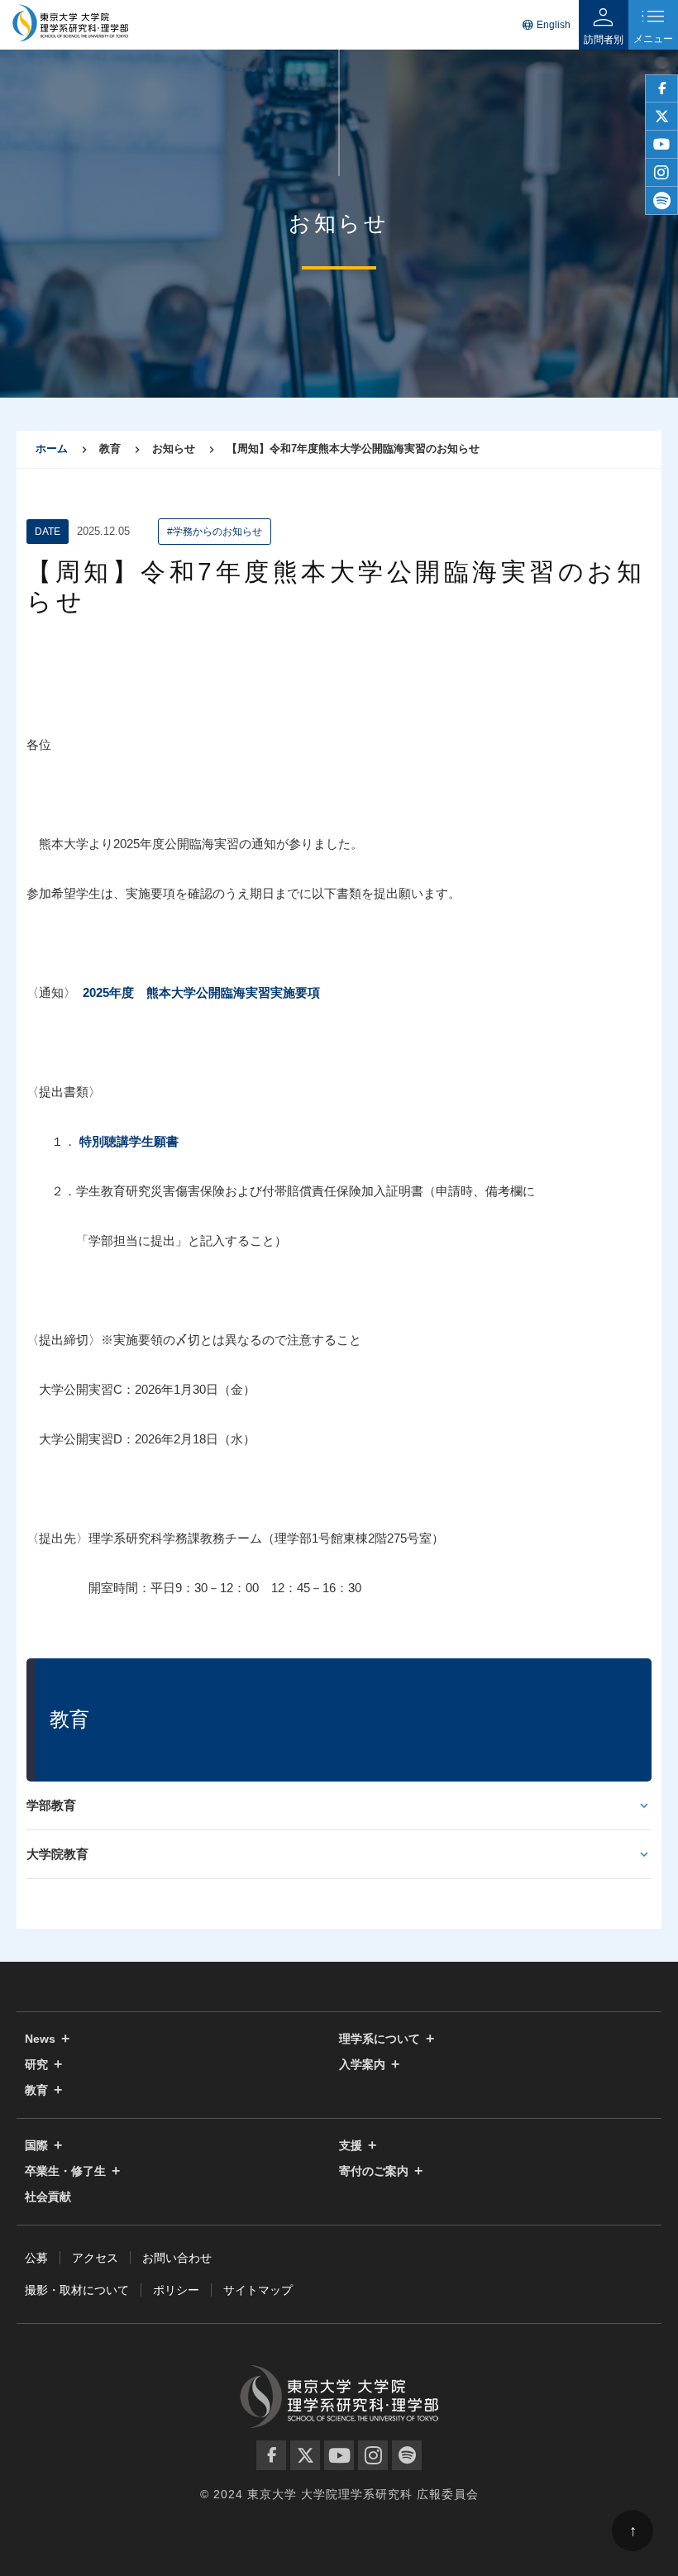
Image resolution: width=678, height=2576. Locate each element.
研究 (36, 2065)
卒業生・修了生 (65, 2171)
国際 (36, 2146)
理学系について (380, 2039)
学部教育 (51, 1805)
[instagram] (661, 173)
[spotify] (661, 201)
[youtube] (661, 145)
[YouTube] (339, 2455)
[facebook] (661, 88)
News (40, 2039)
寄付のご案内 (374, 2171)
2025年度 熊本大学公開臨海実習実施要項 (201, 992)
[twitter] (661, 117)
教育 (36, 2090)
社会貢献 (48, 2197)
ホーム (52, 448)
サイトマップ (258, 2290)
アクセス (95, 2258)
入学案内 (362, 2065)
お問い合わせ (177, 2258)
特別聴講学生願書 (129, 1141)
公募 (36, 2258)
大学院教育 (57, 1854)
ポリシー (176, 2290)
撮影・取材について (77, 2290)
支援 (351, 2146)
